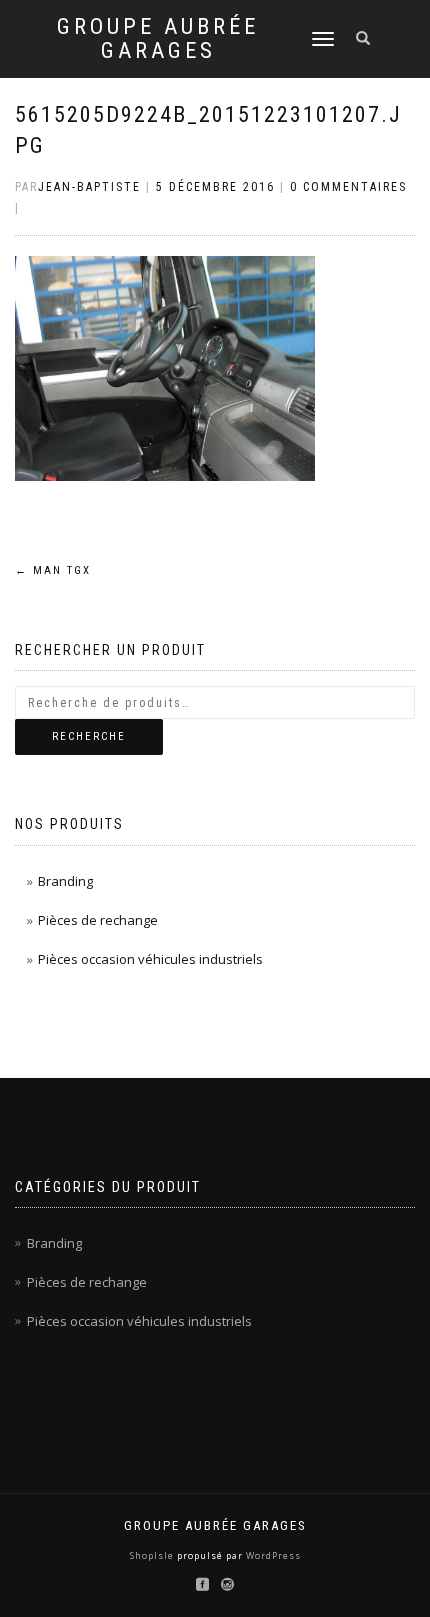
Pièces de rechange (98, 920)
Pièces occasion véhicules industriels (150, 959)
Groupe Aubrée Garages (158, 39)
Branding (65, 881)
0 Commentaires (348, 187)
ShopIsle (153, 1555)
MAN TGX (53, 570)
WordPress (272, 1555)
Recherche (89, 736)
